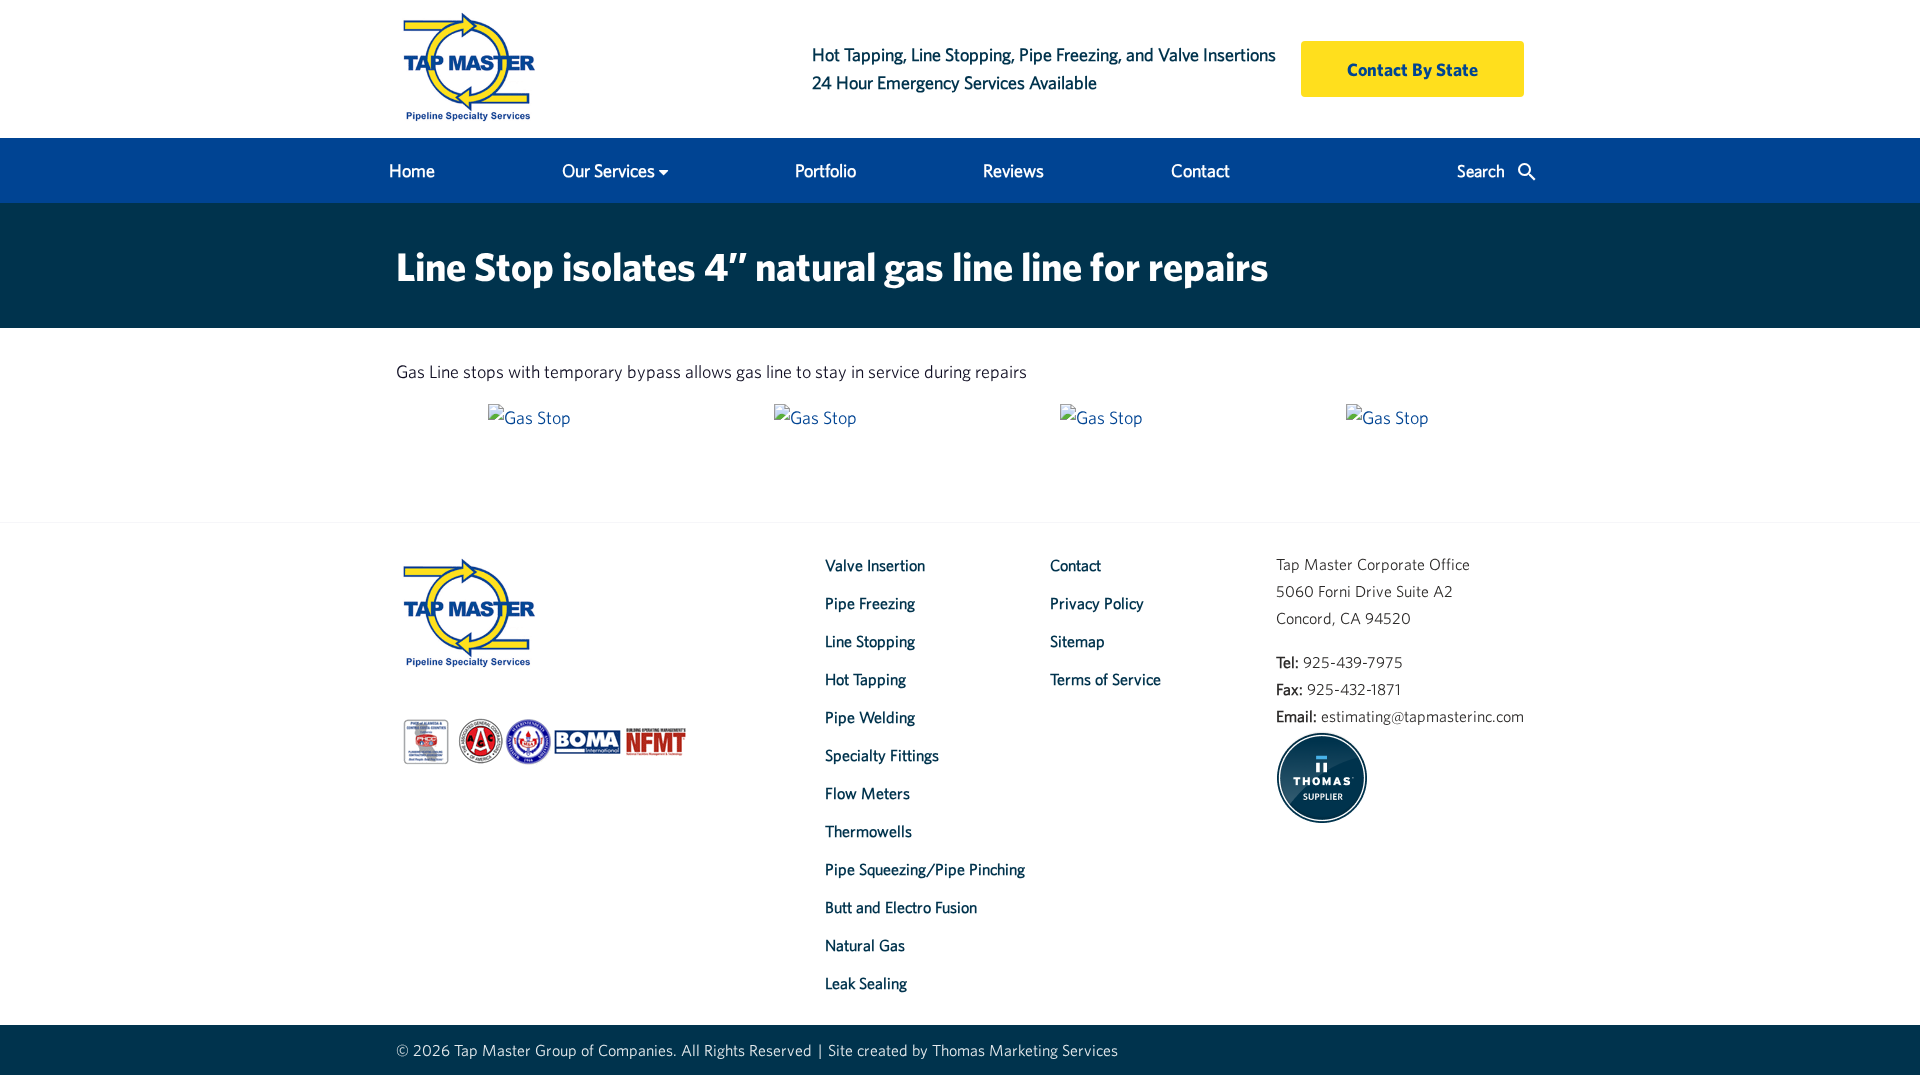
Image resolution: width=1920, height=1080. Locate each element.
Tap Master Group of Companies (563, 1050)
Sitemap (1077, 641)
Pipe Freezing (870, 603)
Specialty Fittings (882, 755)
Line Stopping (870, 641)
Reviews (1013, 170)
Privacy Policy (1097, 603)
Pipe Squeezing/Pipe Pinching (925, 869)
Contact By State (1412, 69)
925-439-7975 (1353, 662)
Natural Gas (865, 945)
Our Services (608, 170)
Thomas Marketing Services (1025, 1050)
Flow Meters (867, 793)
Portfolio (825, 170)
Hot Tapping (865, 679)
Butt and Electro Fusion (901, 907)
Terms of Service (1105, 679)
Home (412, 170)
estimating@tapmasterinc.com (1422, 716)
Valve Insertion (875, 565)
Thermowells (868, 831)
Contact (1200, 170)
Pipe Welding (870, 717)
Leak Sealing (866, 983)
